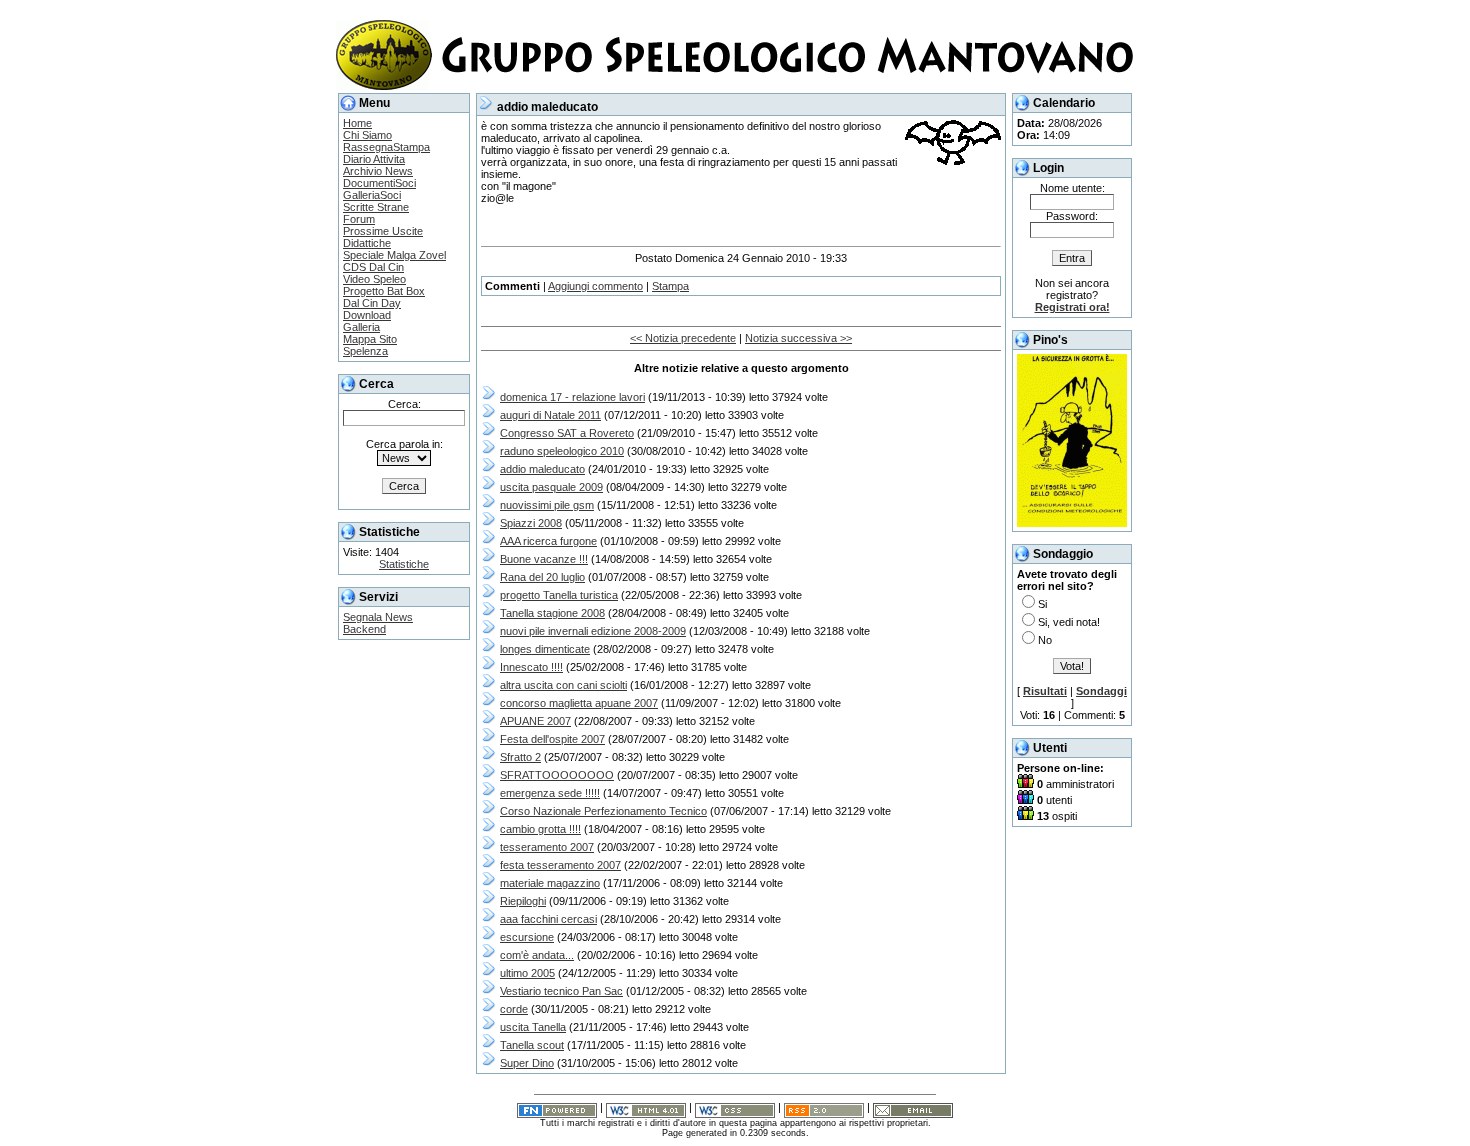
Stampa (670, 286)
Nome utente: (1072, 188)
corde (514, 1009)
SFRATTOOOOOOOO (557, 775)
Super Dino (527, 1063)
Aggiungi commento (595, 286)
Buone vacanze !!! (544, 559)
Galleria (361, 327)
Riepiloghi (523, 901)
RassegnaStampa (386, 147)
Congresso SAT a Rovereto (567, 433)
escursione (527, 937)
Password (1070, 216)
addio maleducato (542, 469)
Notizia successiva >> (798, 338)
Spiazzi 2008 (531, 523)
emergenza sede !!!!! (550, 793)
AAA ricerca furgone (548, 541)
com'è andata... (537, 955)
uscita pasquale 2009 (551, 487)
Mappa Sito (370, 339)
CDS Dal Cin (373, 267)
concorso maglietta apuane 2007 (579, 703)
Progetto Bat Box (384, 291)
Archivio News (378, 171)
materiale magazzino (550, 883)
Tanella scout (532, 1045)
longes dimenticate (545, 649)
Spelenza (365, 351)
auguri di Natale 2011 (550, 415)
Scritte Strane (376, 207)
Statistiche (404, 564)
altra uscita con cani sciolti (563, 685)
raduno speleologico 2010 (562, 451)
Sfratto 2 (520, 757)
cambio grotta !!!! (540, 829)
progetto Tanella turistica (559, 595)
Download (367, 315)
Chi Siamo (367, 135)
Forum (359, 219)
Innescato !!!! (531, 667)
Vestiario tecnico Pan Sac (561, 991)
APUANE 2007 (535, 721)
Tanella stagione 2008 (552, 613)
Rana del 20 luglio (542, 577)
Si (1042, 604)
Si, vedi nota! (1069, 622)
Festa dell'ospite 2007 (552, 739)
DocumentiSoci (379, 183)
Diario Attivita (374, 159)
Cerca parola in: (404, 444)
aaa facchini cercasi (548, 919)
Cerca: (404, 404)
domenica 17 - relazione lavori (572, 397)
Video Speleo (374, 279)
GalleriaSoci (372, 195)
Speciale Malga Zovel (394, 255)
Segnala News (378, 617)
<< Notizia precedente (683, 338)
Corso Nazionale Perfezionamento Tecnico (603, 811)
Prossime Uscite (383, 231)
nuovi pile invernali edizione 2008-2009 (593, 631)
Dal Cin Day (372, 303)
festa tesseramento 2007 (560, 865)
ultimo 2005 (527, 973)
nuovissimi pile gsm (547, 505)
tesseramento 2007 (547, 847)
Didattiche (367, 243)
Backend (364, 629)
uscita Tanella (533, 1027)
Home (357, 123)
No (1045, 640)
